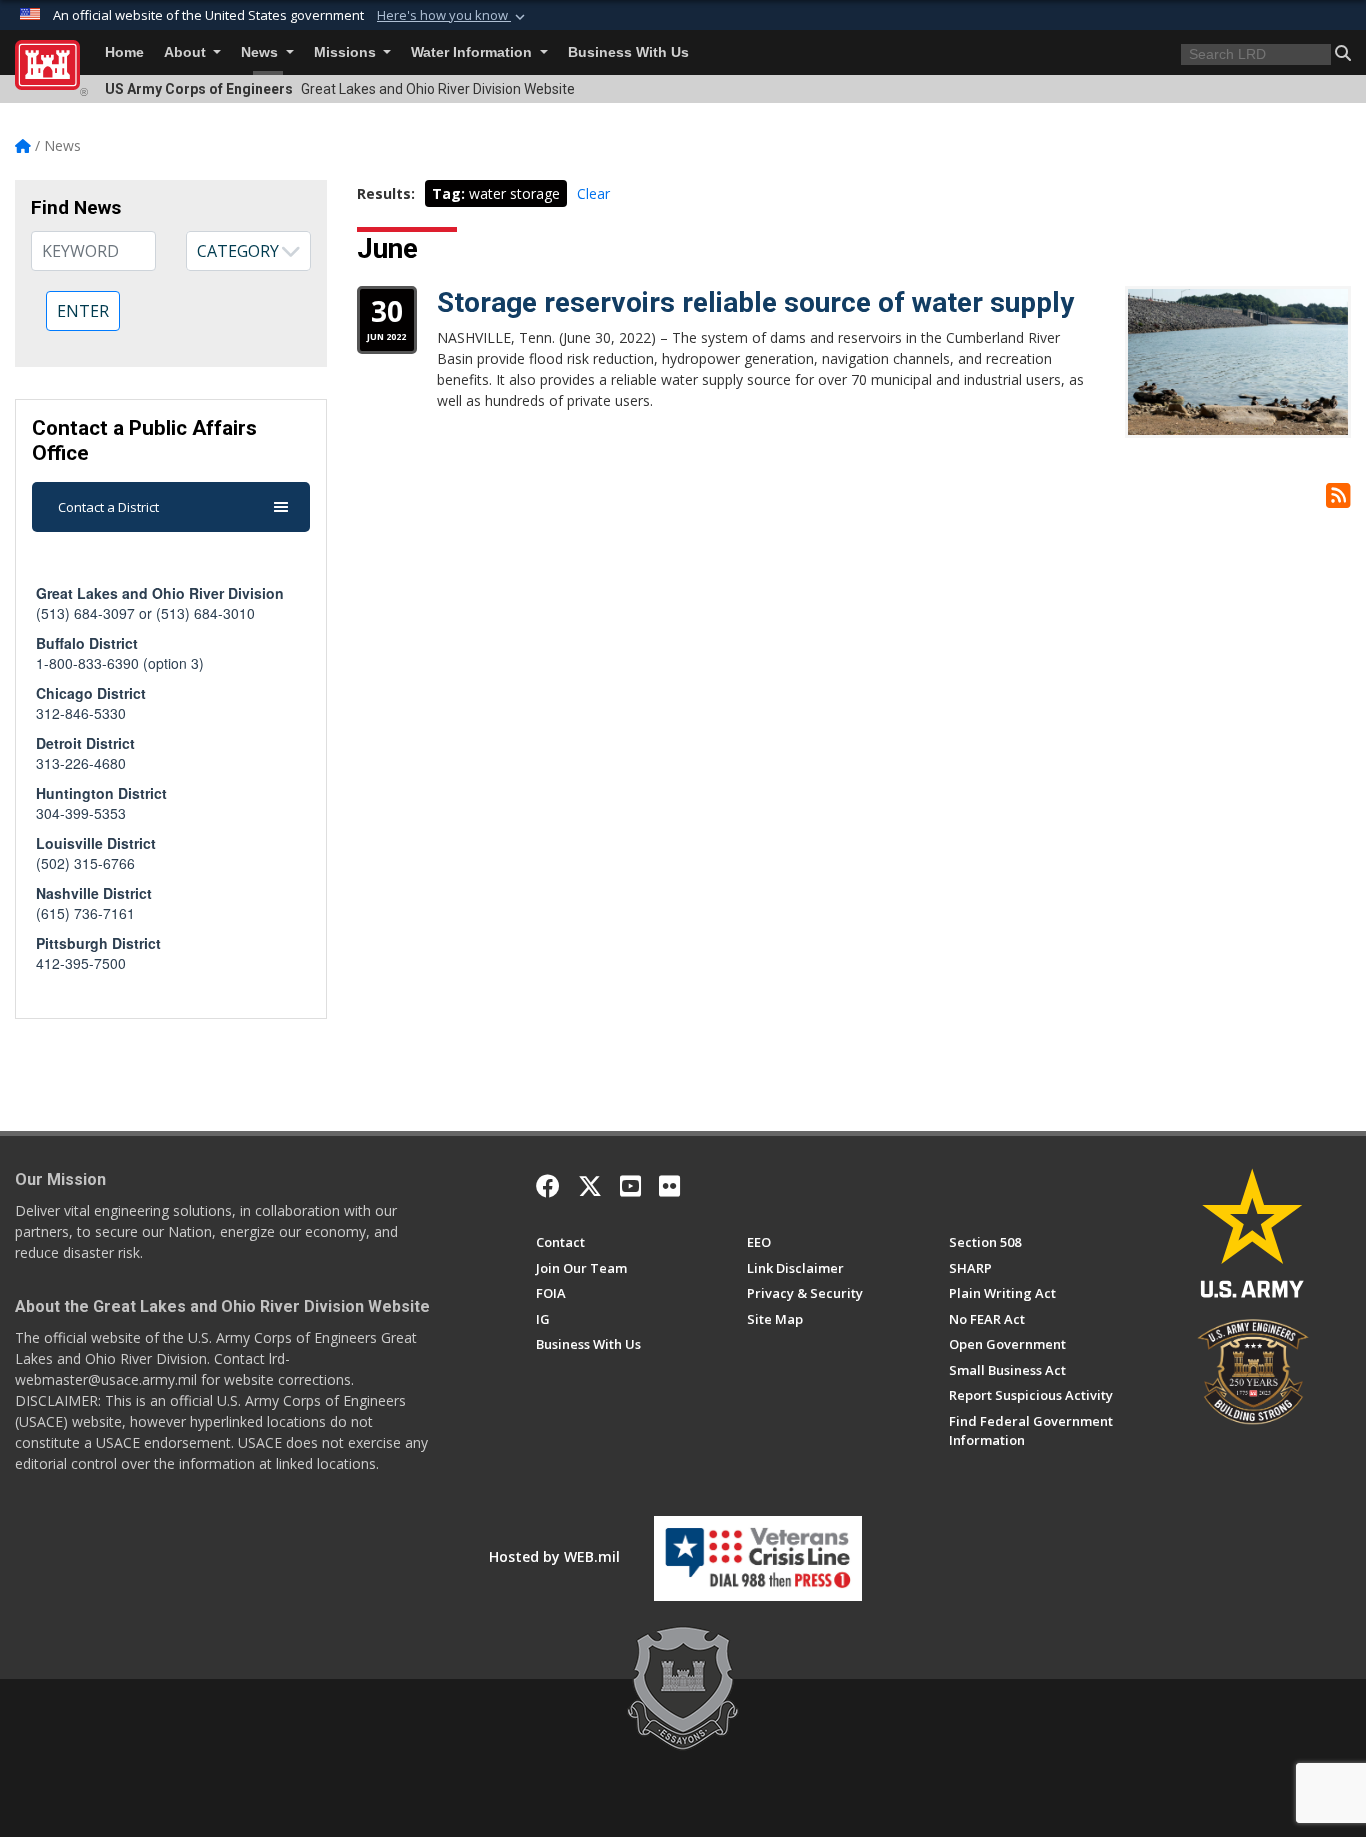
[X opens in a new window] (590, 1186)
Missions (347, 52)
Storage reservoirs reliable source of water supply (755, 302)
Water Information (473, 52)
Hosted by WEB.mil (554, 1556)
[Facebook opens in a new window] (548, 1186)
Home (124, 52)
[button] (453, 16)
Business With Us (628, 52)
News (261, 52)
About (187, 52)
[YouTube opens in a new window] (630, 1186)
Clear (593, 193)
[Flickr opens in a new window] (669, 1186)
